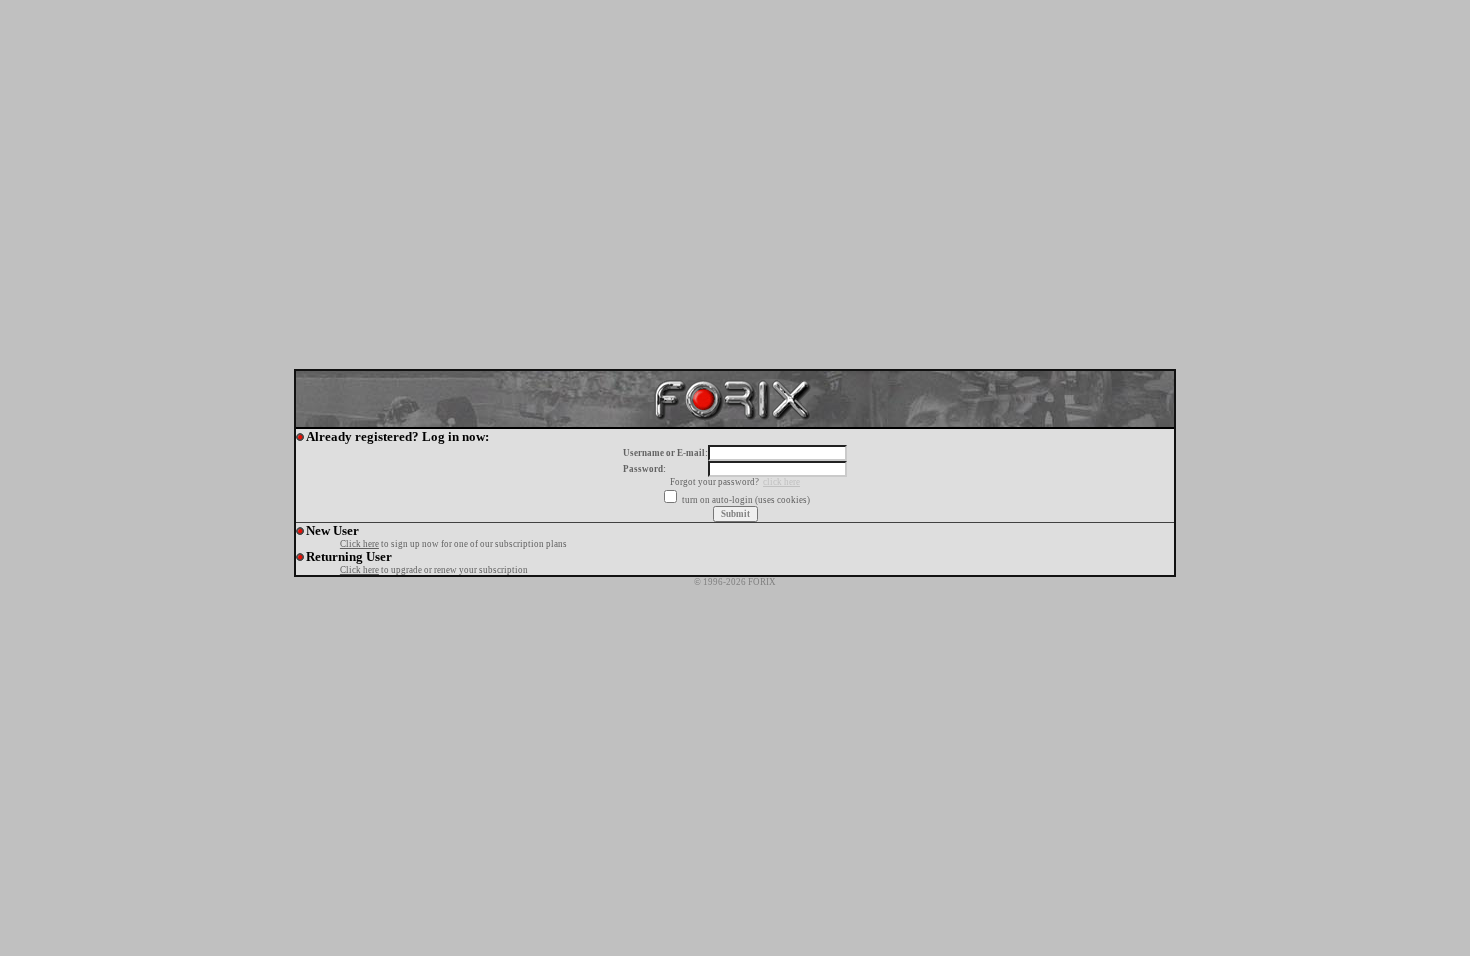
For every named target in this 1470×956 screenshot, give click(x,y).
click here (781, 482)
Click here (359, 544)
